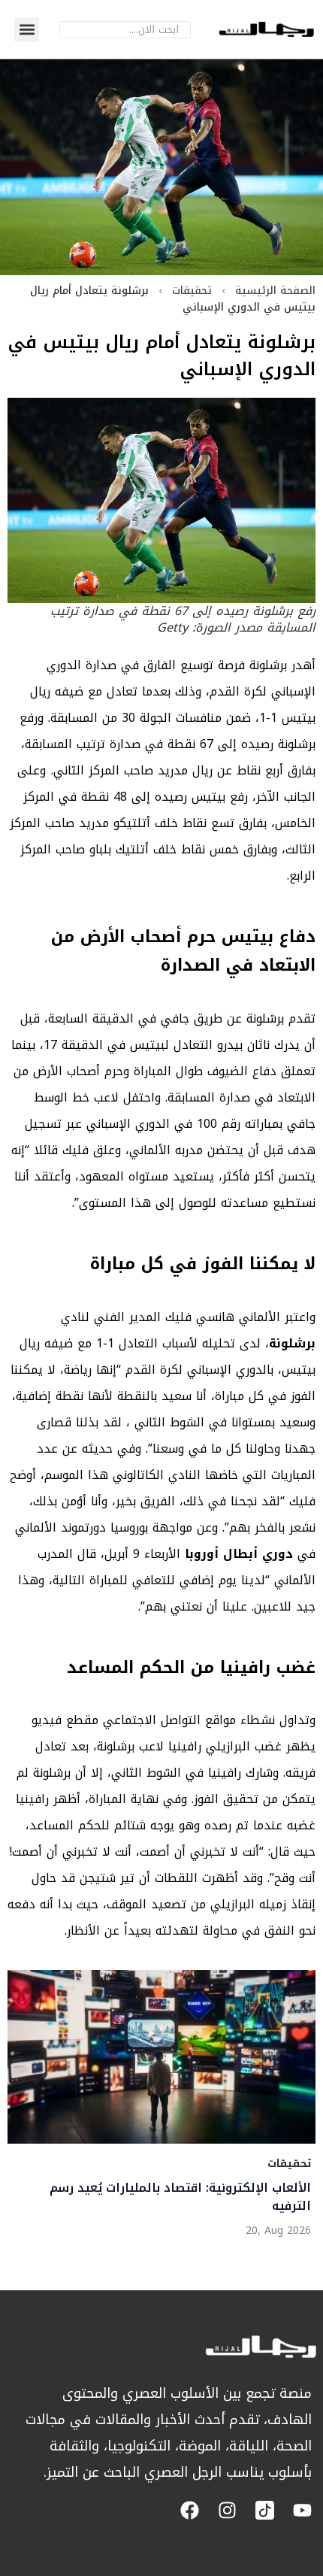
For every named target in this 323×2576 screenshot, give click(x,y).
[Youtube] (302, 2510)
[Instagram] (227, 2510)
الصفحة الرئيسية (275, 291)
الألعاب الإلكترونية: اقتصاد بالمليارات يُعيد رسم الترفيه (180, 2196)
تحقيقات (192, 291)
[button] (27, 30)
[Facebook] (190, 2510)
